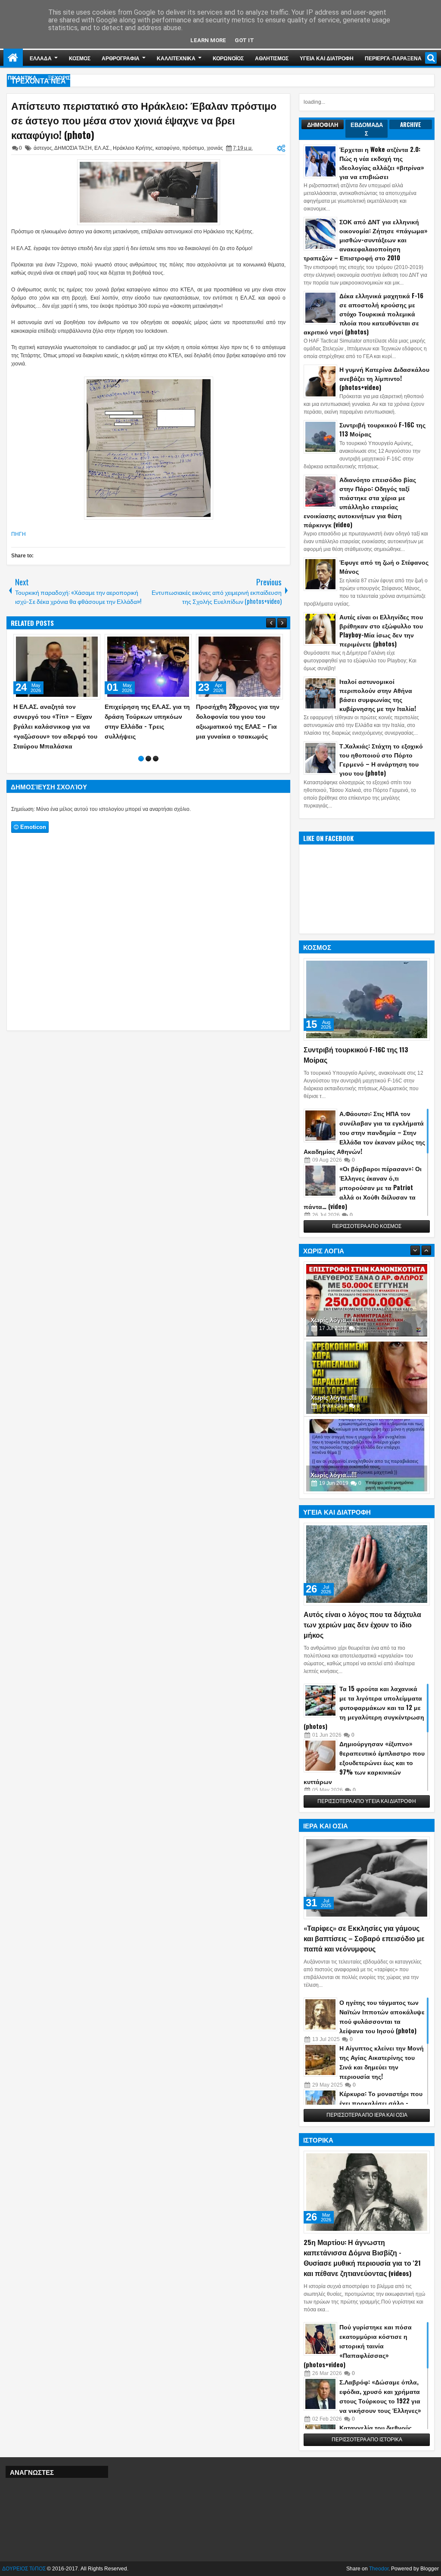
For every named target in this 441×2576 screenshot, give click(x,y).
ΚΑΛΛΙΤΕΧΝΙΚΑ (176, 58)
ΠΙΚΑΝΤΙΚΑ (22, 77)
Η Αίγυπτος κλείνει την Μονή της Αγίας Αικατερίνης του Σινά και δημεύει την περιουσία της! (382, 2062)
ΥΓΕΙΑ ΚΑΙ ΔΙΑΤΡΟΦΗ (327, 58)
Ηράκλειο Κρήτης (133, 148)
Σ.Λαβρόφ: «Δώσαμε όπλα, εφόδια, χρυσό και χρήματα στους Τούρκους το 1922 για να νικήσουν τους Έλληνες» (380, 2396)
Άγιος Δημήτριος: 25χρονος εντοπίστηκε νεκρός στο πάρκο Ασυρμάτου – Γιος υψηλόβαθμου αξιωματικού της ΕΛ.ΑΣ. (145, 726)
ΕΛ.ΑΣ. (102, 148)
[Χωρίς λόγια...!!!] (367, 1300)
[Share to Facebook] (72, 643)
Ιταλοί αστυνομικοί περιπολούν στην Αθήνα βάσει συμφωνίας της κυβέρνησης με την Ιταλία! (378, 695)
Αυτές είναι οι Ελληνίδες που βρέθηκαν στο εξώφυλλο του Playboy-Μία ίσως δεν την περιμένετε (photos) (381, 630)
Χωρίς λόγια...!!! (334, 1319)
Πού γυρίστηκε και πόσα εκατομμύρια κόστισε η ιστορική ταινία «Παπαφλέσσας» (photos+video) (358, 2346)
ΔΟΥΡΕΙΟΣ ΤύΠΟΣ (24, 2569)
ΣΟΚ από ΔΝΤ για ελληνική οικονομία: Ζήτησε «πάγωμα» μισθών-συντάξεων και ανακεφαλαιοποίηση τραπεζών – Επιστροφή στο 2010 (366, 240)
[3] (156, 759)
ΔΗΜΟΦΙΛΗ (323, 124)
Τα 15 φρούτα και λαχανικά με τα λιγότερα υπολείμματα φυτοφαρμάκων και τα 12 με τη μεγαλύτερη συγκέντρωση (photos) (364, 1707)
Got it (244, 40)
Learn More (208, 40)
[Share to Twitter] (81, 643)
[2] (148, 759)
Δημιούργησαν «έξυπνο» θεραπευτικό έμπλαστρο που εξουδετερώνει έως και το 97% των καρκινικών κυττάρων (364, 1762)
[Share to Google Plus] (91, 643)
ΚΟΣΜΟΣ (80, 58)
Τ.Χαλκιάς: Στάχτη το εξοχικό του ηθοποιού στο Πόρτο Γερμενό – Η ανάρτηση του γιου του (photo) (381, 759)
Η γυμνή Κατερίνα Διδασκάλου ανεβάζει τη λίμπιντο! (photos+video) (384, 378)
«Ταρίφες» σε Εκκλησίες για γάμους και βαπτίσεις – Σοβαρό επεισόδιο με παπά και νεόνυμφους (364, 1938)
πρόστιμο (193, 148)
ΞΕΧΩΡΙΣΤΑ (62, 77)
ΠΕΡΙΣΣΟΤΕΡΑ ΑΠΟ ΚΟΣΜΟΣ (367, 1226)
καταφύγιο (168, 148)
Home (13, 58)
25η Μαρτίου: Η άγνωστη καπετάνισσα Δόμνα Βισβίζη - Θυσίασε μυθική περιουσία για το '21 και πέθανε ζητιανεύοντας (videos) (362, 2257)
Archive (411, 124)
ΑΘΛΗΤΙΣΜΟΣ (272, 58)
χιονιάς (215, 148)
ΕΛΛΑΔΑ (41, 58)
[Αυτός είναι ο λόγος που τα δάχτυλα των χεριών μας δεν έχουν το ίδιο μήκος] (367, 1564)
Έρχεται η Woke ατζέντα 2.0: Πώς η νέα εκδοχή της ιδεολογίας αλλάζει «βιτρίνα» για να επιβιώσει (382, 163)
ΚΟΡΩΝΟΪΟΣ (228, 58)
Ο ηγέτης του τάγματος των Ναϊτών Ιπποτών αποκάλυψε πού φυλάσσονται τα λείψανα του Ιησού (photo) (382, 2016)
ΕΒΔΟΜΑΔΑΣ (367, 129)
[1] (141, 759)
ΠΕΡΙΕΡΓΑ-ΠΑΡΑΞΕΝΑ (393, 58)
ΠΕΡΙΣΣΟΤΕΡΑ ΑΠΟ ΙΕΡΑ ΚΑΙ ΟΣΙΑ (367, 2115)
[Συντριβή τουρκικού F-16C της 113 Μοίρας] (367, 999)
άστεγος (43, 148)
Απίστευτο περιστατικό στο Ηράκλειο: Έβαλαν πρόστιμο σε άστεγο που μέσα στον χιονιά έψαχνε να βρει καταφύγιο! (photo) (144, 120)
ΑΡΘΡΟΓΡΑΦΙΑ (121, 58)
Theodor (379, 2569)
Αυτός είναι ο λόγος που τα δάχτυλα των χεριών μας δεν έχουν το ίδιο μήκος (362, 1624)
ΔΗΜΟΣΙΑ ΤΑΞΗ (73, 148)
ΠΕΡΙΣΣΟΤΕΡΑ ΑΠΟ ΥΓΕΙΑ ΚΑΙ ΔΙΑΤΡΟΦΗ (367, 1801)
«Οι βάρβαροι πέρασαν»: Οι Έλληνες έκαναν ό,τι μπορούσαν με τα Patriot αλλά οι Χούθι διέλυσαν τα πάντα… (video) (363, 1187)
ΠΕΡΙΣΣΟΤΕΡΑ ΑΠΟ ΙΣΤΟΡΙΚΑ (367, 2440)
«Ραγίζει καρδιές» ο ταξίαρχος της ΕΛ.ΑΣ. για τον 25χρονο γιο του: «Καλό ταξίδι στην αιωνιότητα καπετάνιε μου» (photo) (57, 726)
